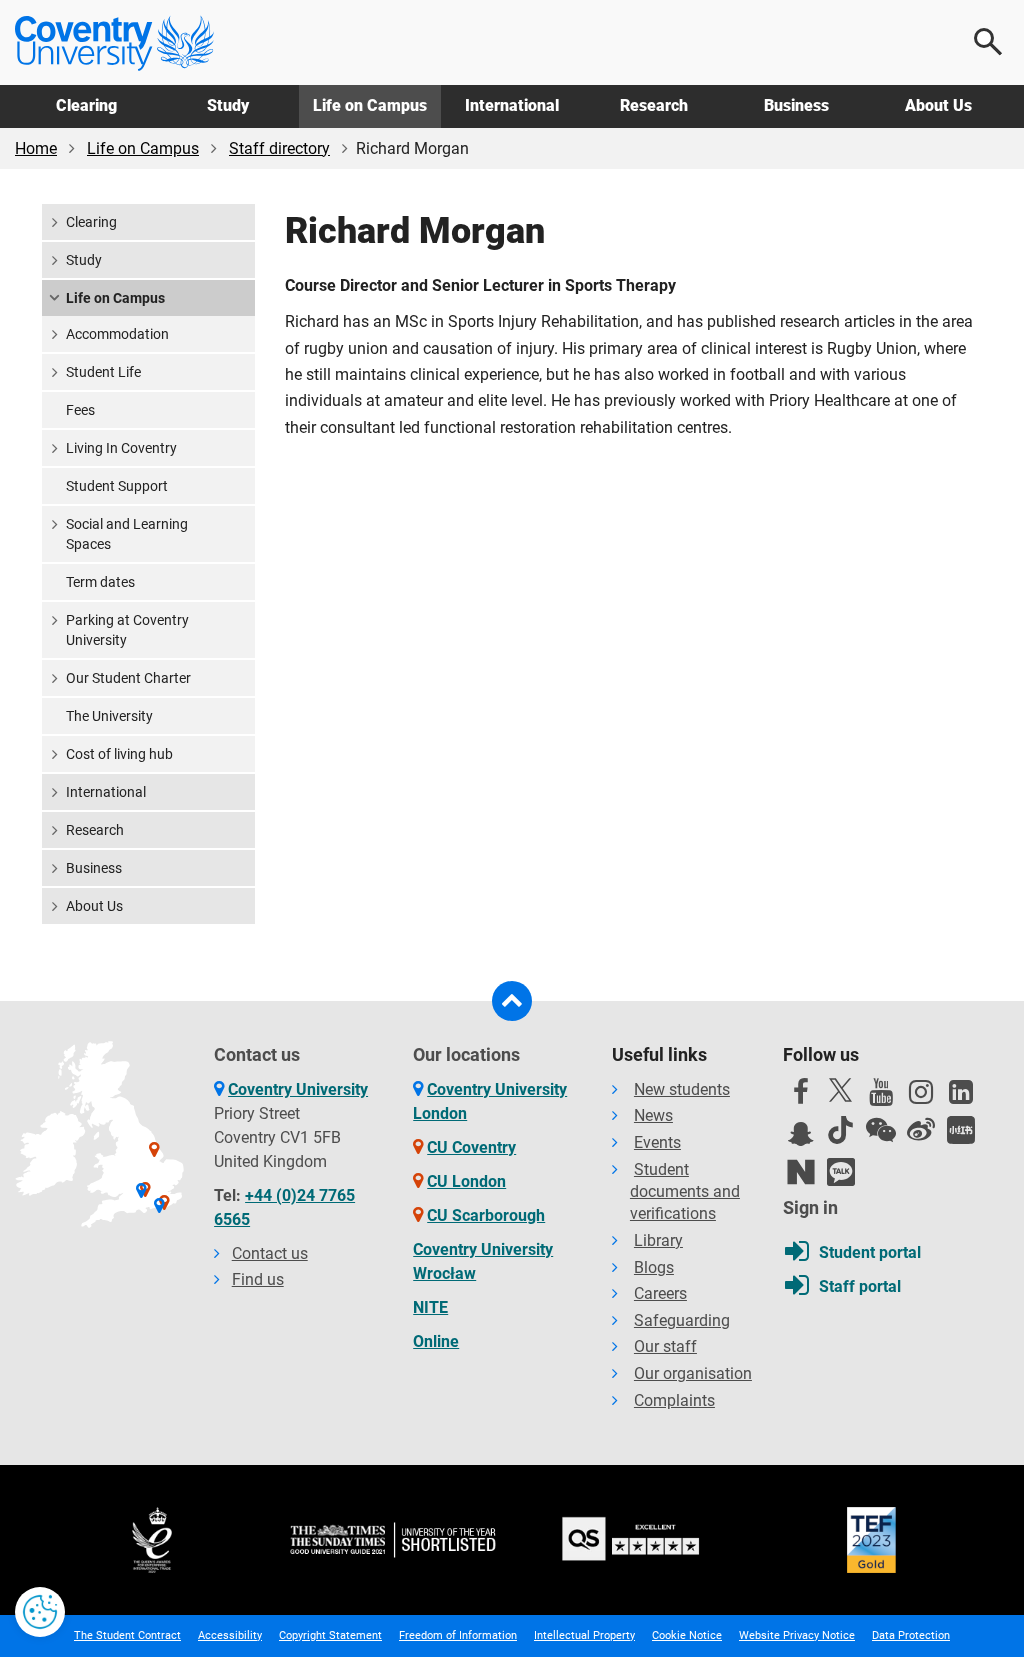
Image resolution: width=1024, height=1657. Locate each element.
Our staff (665, 1346)
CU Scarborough (486, 1215)
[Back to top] (512, 1001)
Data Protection (911, 1635)
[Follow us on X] (841, 1090)
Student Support (117, 486)
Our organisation (693, 1373)
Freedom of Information (458, 1635)
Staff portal (860, 1286)
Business (796, 105)
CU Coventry (471, 1147)
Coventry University (298, 1089)
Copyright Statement (330, 1635)
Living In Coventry (121, 448)
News (653, 1115)
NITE (430, 1307)
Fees (80, 410)
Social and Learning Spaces (127, 534)
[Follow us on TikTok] (841, 1130)
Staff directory (279, 148)
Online (436, 1341)
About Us (938, 105)
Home (36, 148)
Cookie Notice (687, 1635)
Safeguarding (682, 1320)
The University (109, 716)
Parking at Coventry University (127, 630)
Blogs (654, 1267)
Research (654, 105)
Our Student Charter (128, 678)
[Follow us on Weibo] (921, 1130)
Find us (258, 1279)
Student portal (870, 1252)
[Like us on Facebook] (801, 1097)
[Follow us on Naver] (801, 1172)
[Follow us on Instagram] (921, 1097)
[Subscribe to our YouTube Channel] (881, 1097)
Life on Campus (370, 105)
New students (682, 1089)
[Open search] (989, 42)
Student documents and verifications (685, 1192)
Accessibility (230, 1635)
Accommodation (117, 334)
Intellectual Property (584, 1635)
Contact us (270, 1253)
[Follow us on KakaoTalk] (841, 1172)
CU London (466, 1181)
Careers (660, 1293)
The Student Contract (127, 1635)
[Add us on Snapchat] (801, 1139)
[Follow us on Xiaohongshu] (961, 1130)
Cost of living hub (119, 754)
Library (658, 1240)
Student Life (103, 372)
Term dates (100, 582)
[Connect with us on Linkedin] (961, 1097)
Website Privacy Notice (797, 1635)
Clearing (86, 105)
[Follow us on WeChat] (881, 1130)
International (512, 105)
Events (657, 1142)
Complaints (674, 1400)
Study (228, 105)
